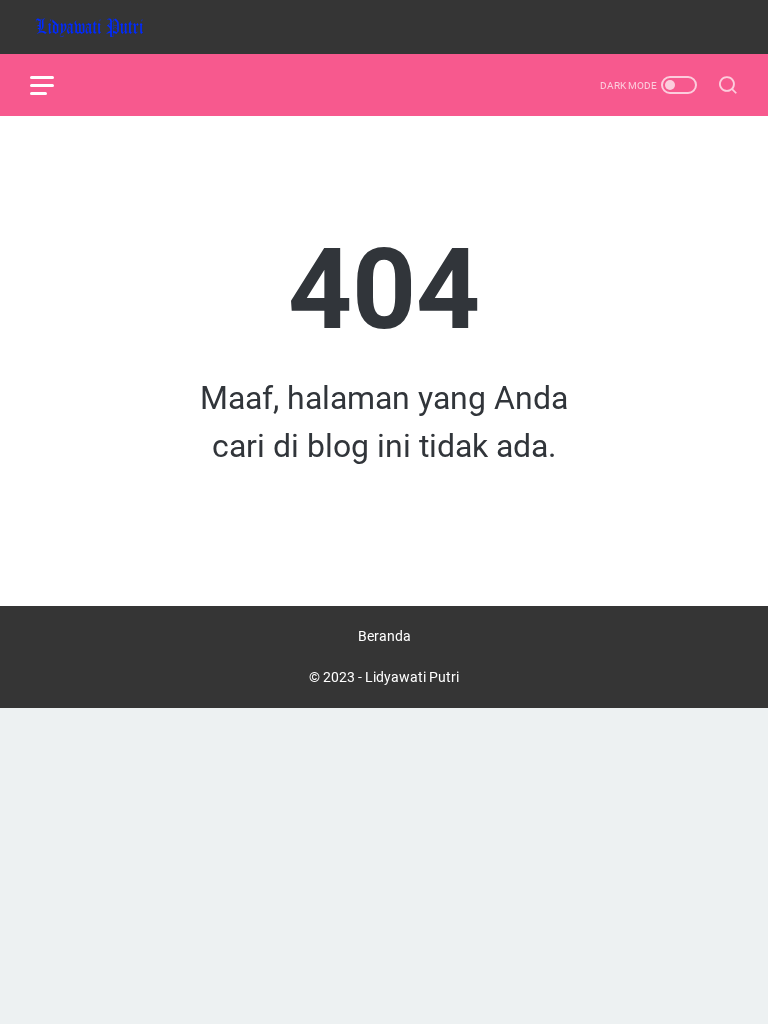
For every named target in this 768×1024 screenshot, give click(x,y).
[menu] (54, 85)
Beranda (384, 636)
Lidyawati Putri (412, 677)
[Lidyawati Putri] (102, 27)
